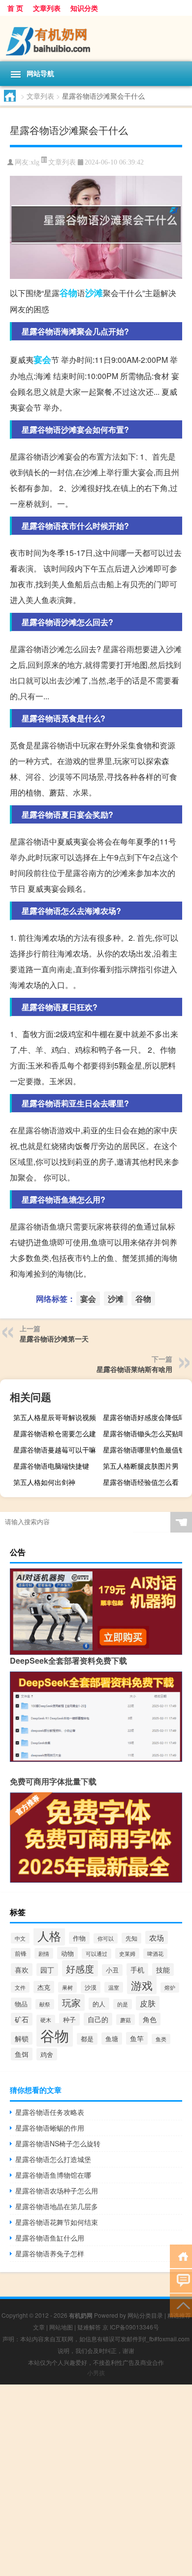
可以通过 (96, 1954)
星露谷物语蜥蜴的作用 (50, 2128)
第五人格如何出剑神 (44, 1482)
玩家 (71, 2002)
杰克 (44, 1987)
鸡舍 (47, 2054)
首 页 (15, 8)
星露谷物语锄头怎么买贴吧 (144, 1433)
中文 (20, 1938)
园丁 (47, 1970)
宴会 (42, 359)
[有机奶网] (96, 39)
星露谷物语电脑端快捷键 (51, 1466)
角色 (150, 2019)
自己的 (98, 2019)
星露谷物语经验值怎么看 (141, 1482)
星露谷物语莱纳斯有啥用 (134, 1369)
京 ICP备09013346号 (131, 2327)
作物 (79, 1938)
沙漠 (91, 1987)
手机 (137, 1970)
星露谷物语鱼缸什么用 (50, 2238)
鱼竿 (137, 2038)
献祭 (45, 2004)
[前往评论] (181, 2280)
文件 (20, 1987)
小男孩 (96, 2372)
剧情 (44, 1953)
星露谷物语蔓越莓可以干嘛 (55, 1450)
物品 (21, 2004)
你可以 (106, 1938)
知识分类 (84, 8)
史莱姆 (127, 1953)
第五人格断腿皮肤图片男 (141, 1466)
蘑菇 (126, 2020)
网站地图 (61, 2327)
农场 (157, 1937)
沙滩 (94, 293)
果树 (67, 1987)
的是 (123, 2004)
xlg (35, 162)
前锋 (21, 1953)
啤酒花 (155, 1954)
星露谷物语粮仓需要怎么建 (55, 1433)
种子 (69, 2019)
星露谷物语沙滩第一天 (54, 1339)
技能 (163, 1970)
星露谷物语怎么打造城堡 (53, 2159)
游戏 (142, 1985)
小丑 (112, 1970)
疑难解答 (89, 2327)
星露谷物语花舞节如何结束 (57, 2222)
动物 (67, 1953)
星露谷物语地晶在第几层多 (57, 2206)
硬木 (46, 2020)
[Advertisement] (96, 2480)
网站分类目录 (145, 2315)
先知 (131, 1938)
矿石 (22, 2019)
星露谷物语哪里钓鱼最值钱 (144, 1450)
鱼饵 (22, 2054)
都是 (87, 2039)
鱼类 (161, 2039)
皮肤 (148, 2003)
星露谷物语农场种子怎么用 (57, 2191)
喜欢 (22, 1970)
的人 (99, 2004)
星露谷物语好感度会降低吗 (144, 1417)
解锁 (22, 2038)
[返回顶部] (181, 2305)
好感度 (80, 1968)
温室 (114, 1987)
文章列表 (47, 8)
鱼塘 (112, 2039)
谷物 (68, 293)
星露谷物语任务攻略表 (50, 2112)
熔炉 (170, 1987)
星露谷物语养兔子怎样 (50, 2253)
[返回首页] (181, 2256)
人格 (49, 1936)
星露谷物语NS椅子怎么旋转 (58, 2143)
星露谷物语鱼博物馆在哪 (53, 2175)
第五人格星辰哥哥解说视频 (55, 1417)
